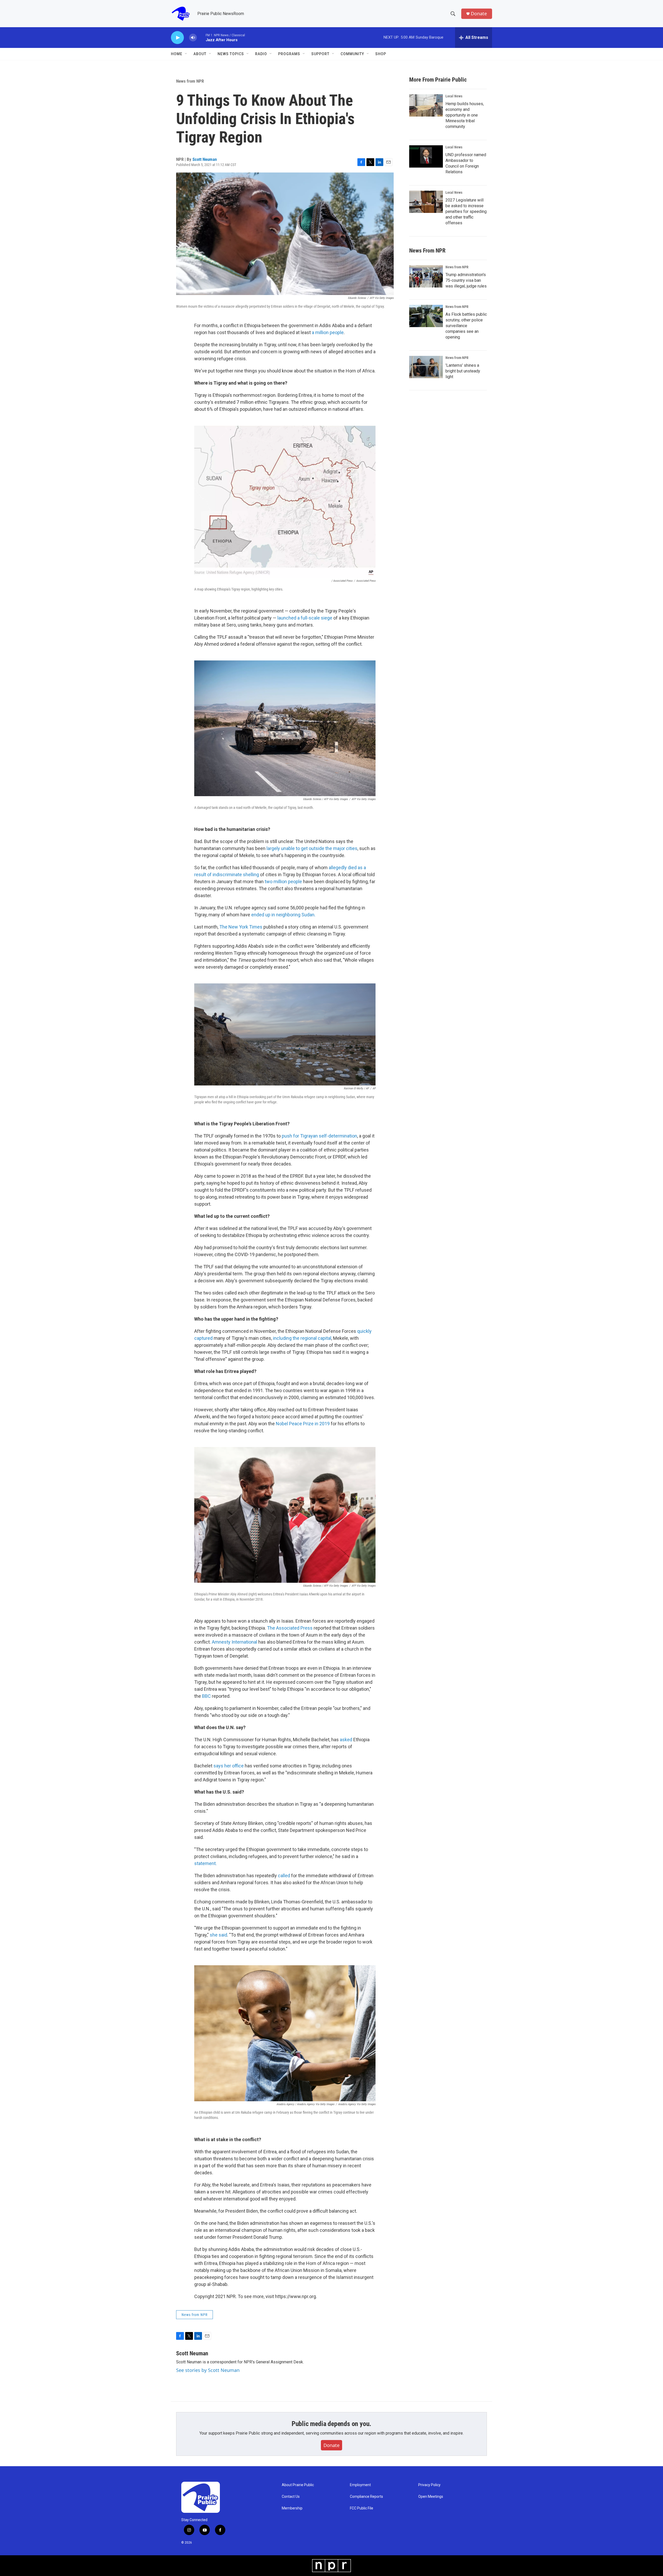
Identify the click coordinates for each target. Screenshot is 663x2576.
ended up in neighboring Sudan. (283, 915)
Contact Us (291, 2497)
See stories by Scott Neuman (208, 2370)
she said (218, 1935)
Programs (289, 54)
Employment (360, 2485)
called (284, 1876)
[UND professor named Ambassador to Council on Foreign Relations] (426, 156)
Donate (479, 14)
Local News (454, 96)
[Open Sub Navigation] (186, 54)
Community (352, 54)
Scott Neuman (205, 159)
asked (346, 1740)
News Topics (231, 54)
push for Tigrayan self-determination (319, 1136)
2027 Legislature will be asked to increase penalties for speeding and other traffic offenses (466, 211)
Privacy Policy (429, 2485)
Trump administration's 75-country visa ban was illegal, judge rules (466, 280)
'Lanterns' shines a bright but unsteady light (463, 371)
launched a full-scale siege (305, 618)
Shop (381, 54)
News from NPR (190, 81)
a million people (328, 332)
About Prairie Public (298, 2485)
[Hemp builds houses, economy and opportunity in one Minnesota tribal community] (426, 105)
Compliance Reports (366, 2497)
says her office (229, 1766)
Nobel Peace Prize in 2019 (303, 1424)
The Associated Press (290, 1628)
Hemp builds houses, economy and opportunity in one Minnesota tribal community (465, 115)
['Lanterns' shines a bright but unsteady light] (426, 367)
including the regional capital (302, 1338)
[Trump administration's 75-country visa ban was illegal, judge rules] (426, 276)
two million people (283, 882)
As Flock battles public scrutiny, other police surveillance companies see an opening (466, 326)
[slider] (201, 37)
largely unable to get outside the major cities (312, 848)
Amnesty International (235, 1642)
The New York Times (241, 927)
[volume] (193, 38)
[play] (177, 38)
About (200, 54)
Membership (292, 2508)
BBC (206, 1696)
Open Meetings (431, 2497)
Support (320, 54)
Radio (261, 54)
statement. (206, 1863)
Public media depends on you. (331, 2424)
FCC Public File (362, 2508)
